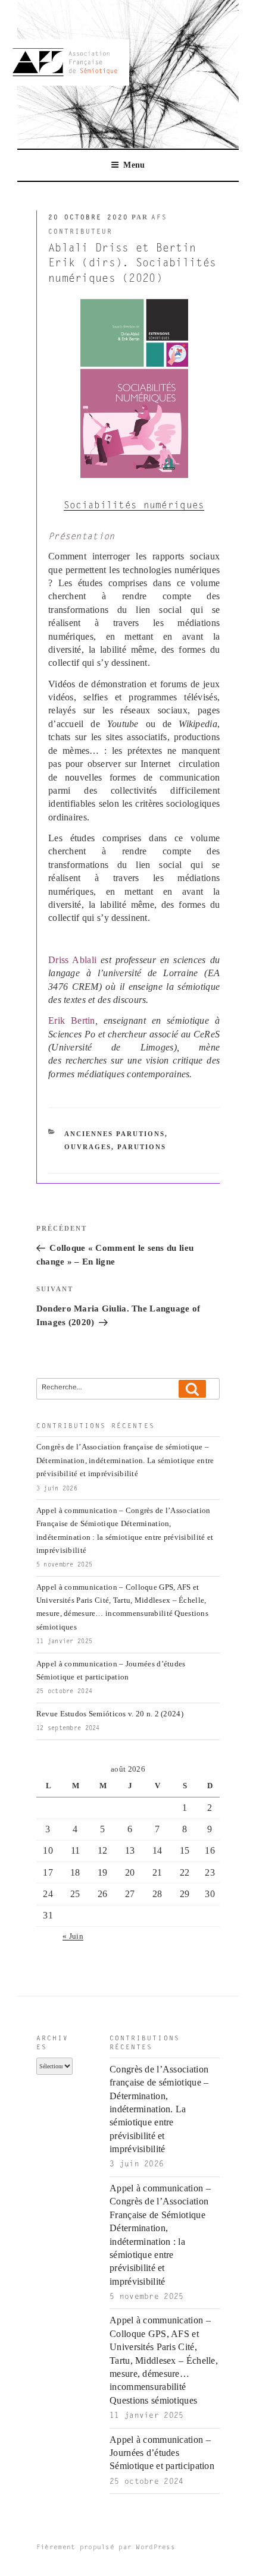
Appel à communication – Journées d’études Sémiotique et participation (162, 2453)
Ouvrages (88, 1147)
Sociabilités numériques (134, 506)
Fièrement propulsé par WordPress (106, 2548)
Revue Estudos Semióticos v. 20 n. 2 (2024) (110, 1714)
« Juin (73, 1936)
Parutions (142, 1147)
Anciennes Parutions (115, 1134)
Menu (134, 165)
